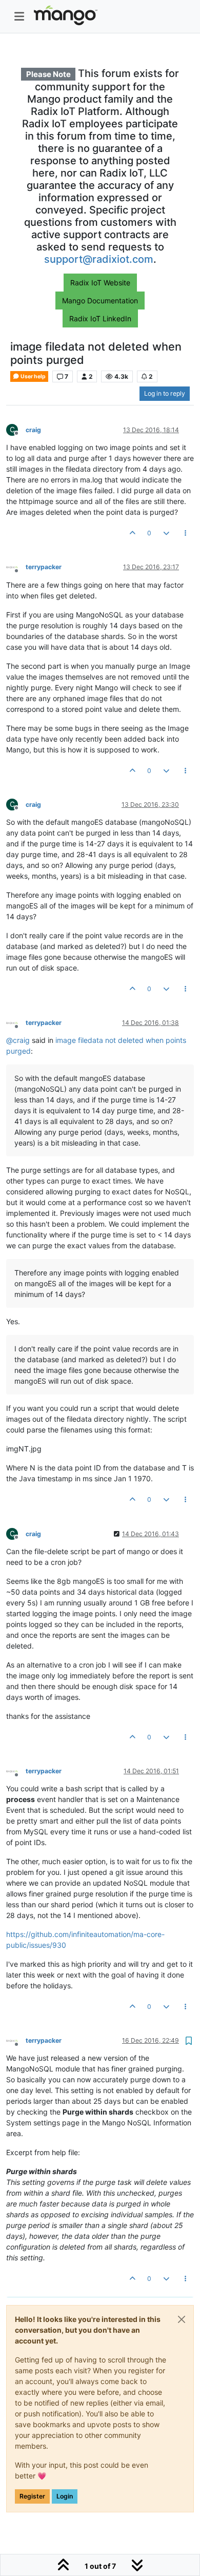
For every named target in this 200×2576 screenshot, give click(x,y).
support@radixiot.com (99, 259)
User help (33, 376)
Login (65, 2496)
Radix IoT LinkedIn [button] (100, 318)
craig (33, 430)
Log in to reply (165, 393)
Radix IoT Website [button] (100, 283)
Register (32, 2496)
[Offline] (16, 567)
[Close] (182, 2319)
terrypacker (44, 567)
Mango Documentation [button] (100, 301)
